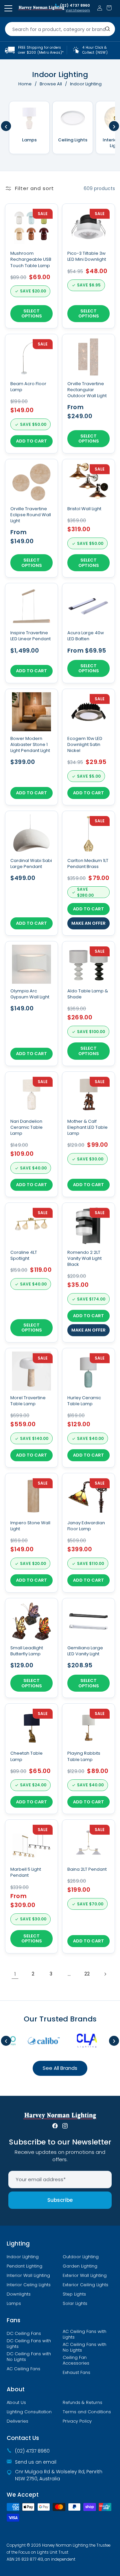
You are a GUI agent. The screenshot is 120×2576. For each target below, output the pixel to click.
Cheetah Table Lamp (26, 1756)
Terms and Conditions (87, 2412)
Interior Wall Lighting (28, 2276)
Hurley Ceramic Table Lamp (84, 1401)
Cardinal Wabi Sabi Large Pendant (31, 864)
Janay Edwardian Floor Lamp (86, 1526)
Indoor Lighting (23, 2257)
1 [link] (15, 1974)
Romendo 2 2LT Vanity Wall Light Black (84, 1258)
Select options (32, 314)
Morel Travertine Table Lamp (28, 1401)
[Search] (108, 29)
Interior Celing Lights (29, 2285)
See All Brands (60, 2068)
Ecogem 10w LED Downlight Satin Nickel (85, 745)
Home (25, 84)
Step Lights (74, 2294)
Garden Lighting (80, 2266)
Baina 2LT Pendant (87, 1869)
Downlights (19, 2294)
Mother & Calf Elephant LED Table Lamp (87, 1127)
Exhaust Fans (76, 2373)
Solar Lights (75, 2304)
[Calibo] (36, 2041)
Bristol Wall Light (84, 509)
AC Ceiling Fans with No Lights (84, 2347)
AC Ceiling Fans (23, 2369)
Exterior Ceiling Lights (85, 2285)
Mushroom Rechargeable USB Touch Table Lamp (31, 259)
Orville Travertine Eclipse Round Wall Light (31, 515)
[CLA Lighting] (80, 2041)
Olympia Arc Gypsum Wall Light (30, 994)
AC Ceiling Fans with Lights (84, 2334)
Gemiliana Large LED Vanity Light (85, 1651)
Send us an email (36, 2462)
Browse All (51, 84)
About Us (16, 2403)
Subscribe (60, 2200)
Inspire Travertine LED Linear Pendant (30, 636)
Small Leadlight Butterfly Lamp (27, 1651)
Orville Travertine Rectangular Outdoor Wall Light (87, 390)
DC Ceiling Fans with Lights (29, 2344)
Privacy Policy (77, 2421)
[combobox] (60, 29)
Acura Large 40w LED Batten (86, 636)
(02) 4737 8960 (75, 6)
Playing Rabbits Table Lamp (84, 1756)
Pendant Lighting (24, 2266)
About (16, 2389)
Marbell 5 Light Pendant (26, 1872)
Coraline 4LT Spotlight (24, 1255)
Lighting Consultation (29, 2412)
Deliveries (17, 2421)
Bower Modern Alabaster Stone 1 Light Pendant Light (30, 745)
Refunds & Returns (82, 2403)
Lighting (18, 2244)
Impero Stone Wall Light (30, 1526)
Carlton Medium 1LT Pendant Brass (88, 864)
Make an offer (88, 923)
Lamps (14, 2304)
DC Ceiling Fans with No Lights (29, 2357)
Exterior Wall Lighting (85, 2276)
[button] (109, 8)
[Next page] (105, 1974)
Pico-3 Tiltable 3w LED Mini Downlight (87, 256)
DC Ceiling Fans (24, 2334)
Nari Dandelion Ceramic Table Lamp (26, 1127)
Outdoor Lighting (81, 2257)
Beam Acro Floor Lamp (28, 387)
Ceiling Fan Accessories (76, 2360)
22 (87, 1974)
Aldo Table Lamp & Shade (88, 994)
